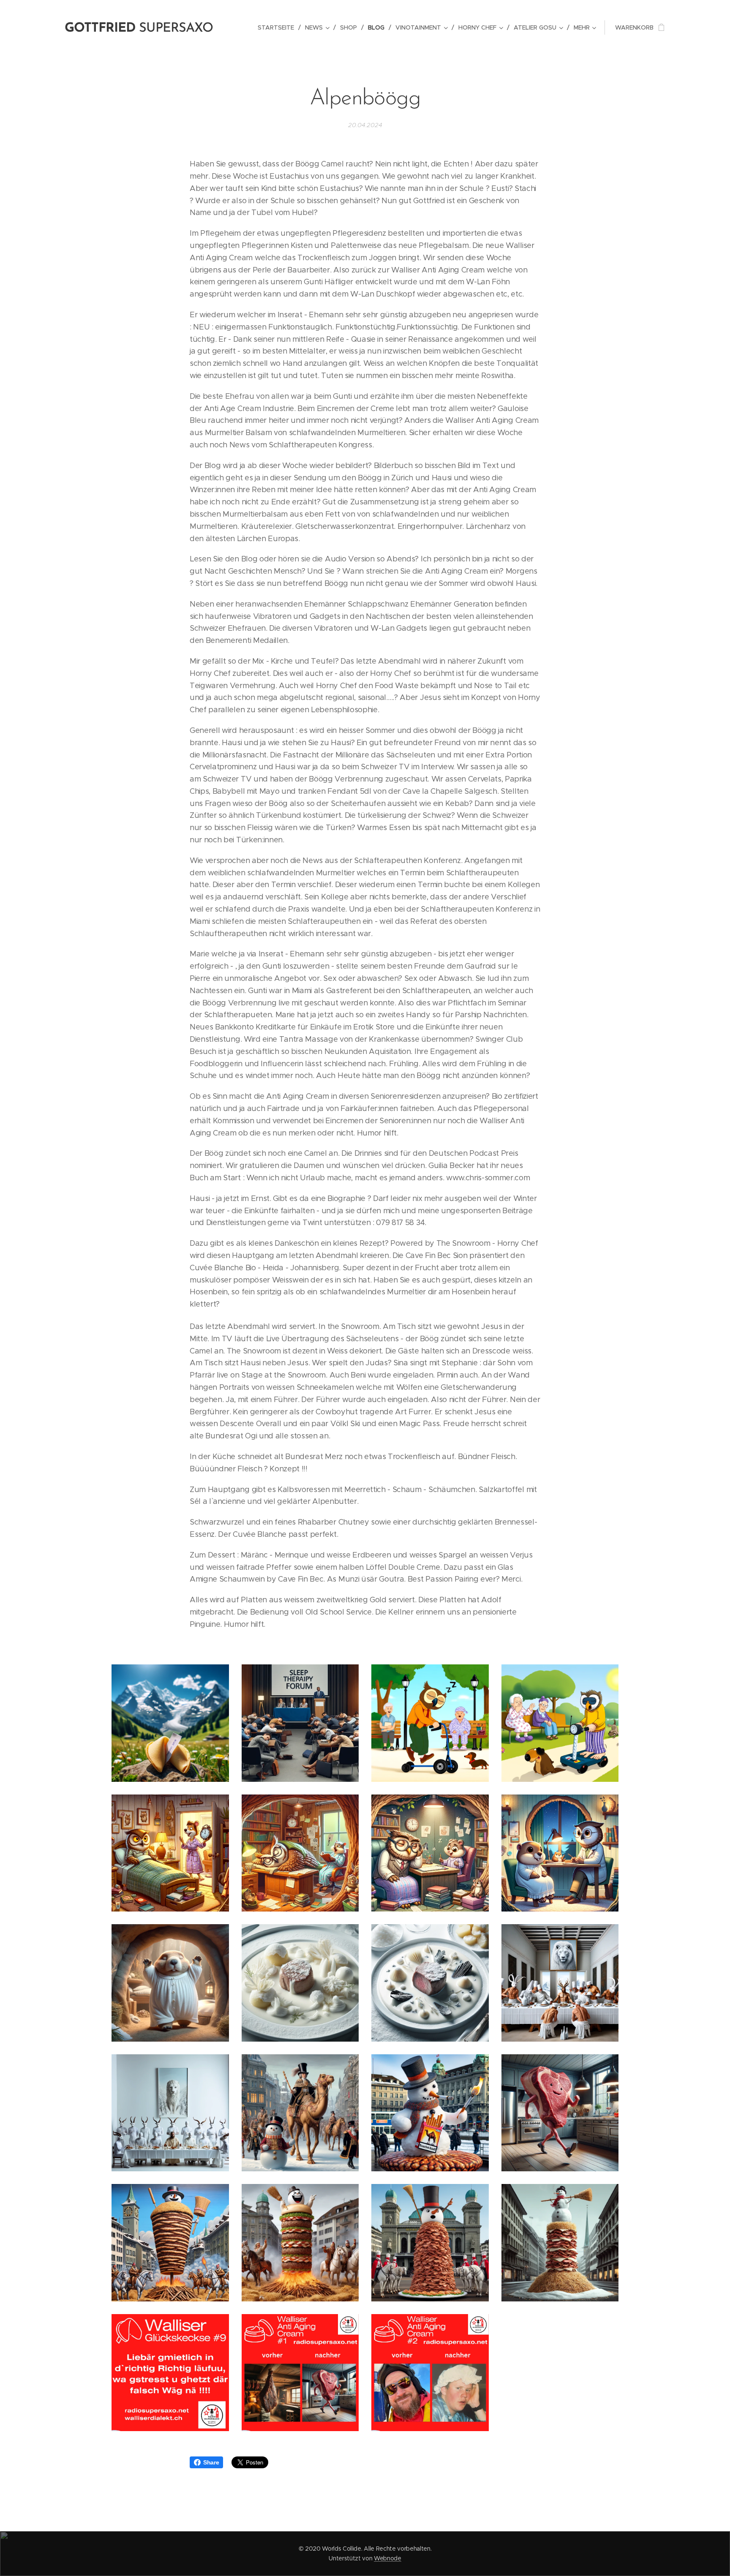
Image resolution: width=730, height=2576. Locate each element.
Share (211, 2462)
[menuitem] (278, 27)
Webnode (388, 2558)
